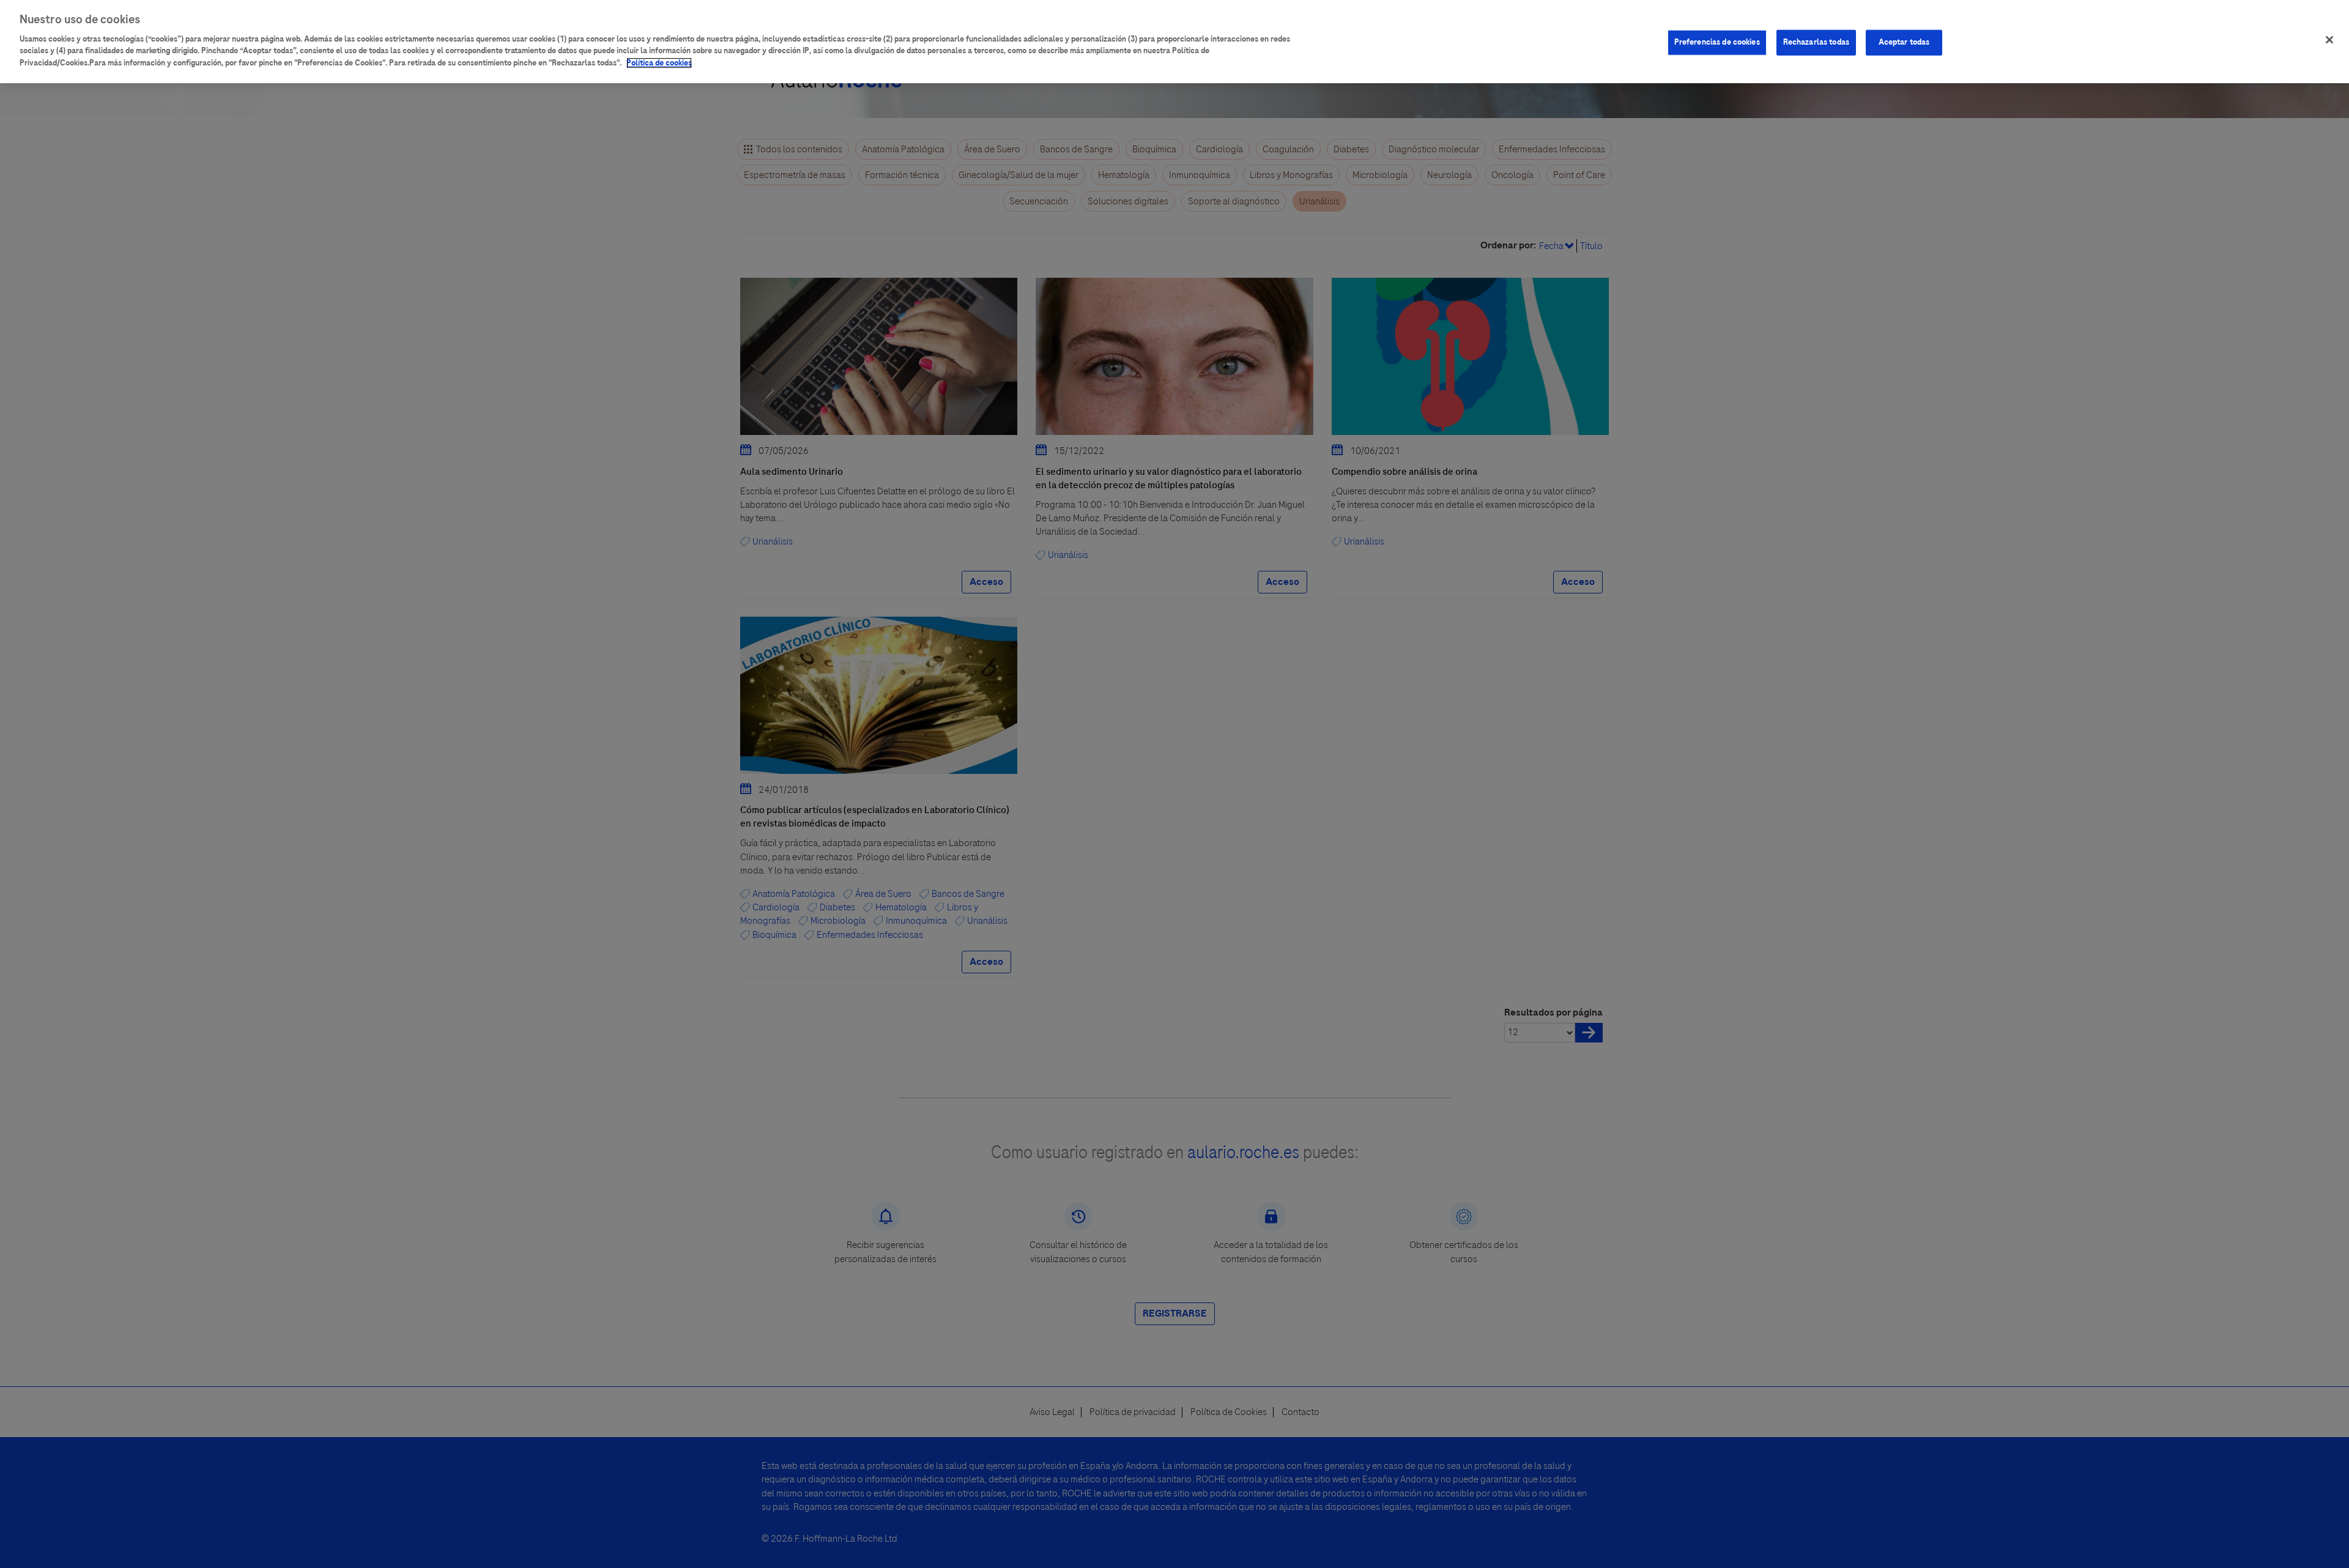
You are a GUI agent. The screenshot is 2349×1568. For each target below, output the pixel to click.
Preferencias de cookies (1717, 42)
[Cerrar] (2329, 40)
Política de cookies (659, 63)
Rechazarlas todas (1816, 42)
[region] (1174, 42)
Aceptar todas (1904, 42)
